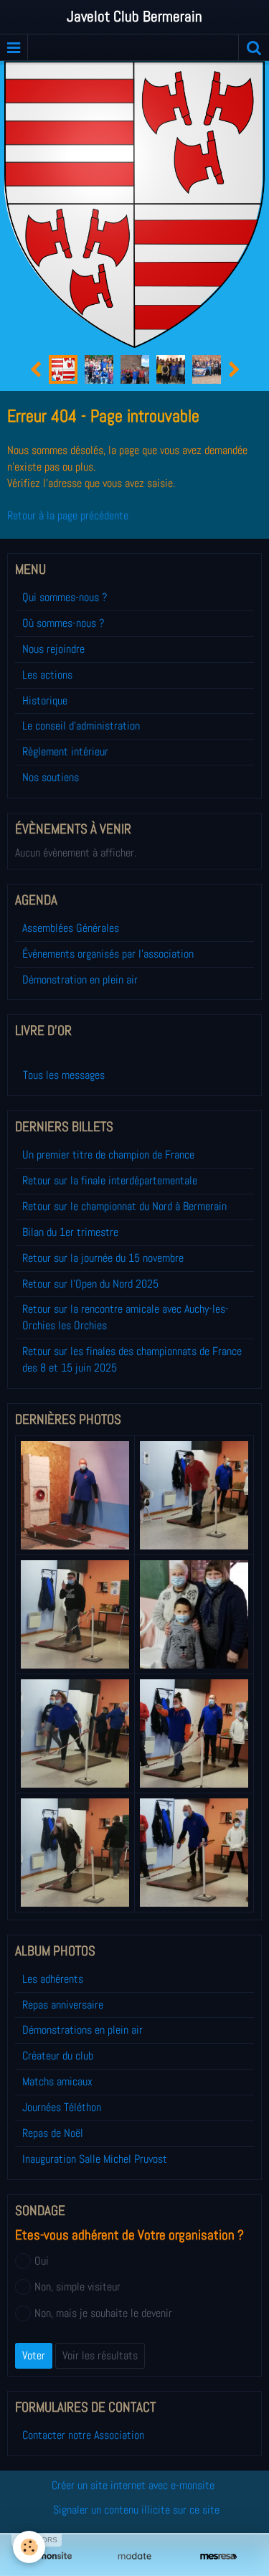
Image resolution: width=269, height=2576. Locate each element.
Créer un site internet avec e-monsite (133, 2485)
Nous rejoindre (53, 649)
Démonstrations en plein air (82, 2030)
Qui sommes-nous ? (65, 597)
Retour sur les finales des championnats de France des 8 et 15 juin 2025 (132, 1359)
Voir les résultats (100, 2355)
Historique (45, 700)
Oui (42, 2261)
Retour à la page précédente (68, 515)
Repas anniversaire (63, 2005)
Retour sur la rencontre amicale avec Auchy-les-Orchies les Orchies (126, 1317)
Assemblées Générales (71, 928)
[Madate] (134, 2556)
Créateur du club (58, 2056)
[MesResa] (218, 2556)
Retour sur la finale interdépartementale (110, 1180)
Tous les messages (64, 1075)
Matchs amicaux (57, 2081)
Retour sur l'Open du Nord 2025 (90, 1284)
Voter (34, 2355)
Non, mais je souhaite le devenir (103, 2313)
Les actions (47, 675)
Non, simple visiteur (77, 2287)
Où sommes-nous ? (63, 623)
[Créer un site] (51, 2556)
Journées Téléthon (62, 2107)
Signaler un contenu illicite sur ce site (136, 2510)
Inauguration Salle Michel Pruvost (95, 2159)
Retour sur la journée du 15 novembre (103, 1258)
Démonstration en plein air (80, 980)
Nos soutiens (51, 777)
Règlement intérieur (65, 751)
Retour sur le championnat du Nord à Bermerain (124, 1206)
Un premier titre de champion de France (108, 1155)
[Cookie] (29, 2547)
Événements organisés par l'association (108, 954)
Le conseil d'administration (81, 726)
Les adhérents (53, 1979)
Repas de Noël (53, 2133)
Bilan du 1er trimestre (70, 1232)
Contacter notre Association (83, 2435)
